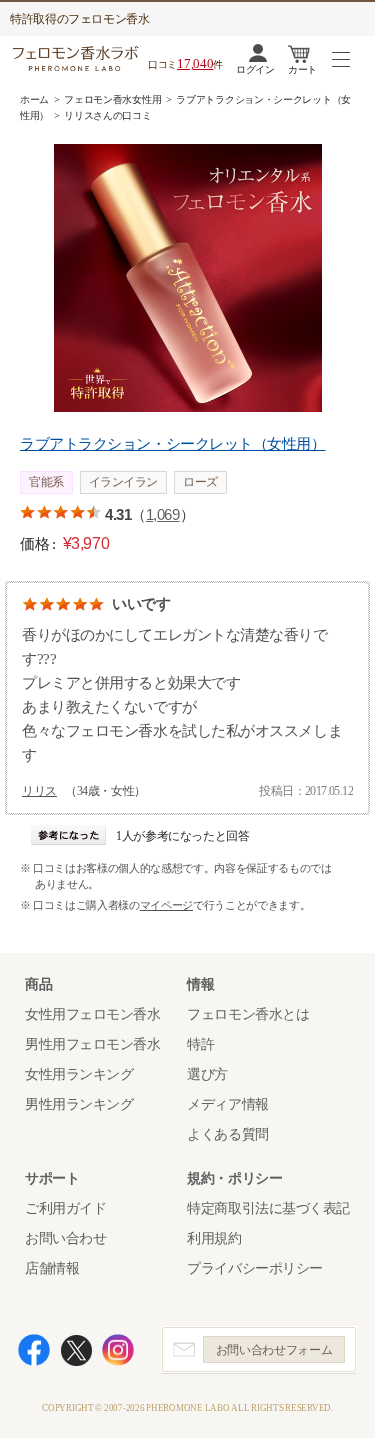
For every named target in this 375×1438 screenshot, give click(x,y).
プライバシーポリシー (255, 1268)
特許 (200, 1044)
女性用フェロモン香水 (93, 1014)
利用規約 (214, 1238)
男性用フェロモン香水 (93, 1044)
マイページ (166, 905)
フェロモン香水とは (248, 1014)
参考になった (68, 835)
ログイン (255, 69)
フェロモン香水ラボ (78, 58)
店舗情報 (52, 1268)
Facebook (34, 1350)
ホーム (34, 99)
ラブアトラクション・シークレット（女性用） (173, 444)
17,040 (195, 63)
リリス (39, 791)
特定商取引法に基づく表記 (268, 1208)
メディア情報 (227, 1104)
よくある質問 (227, 1134)
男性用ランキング (79, 1104)
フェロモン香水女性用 (112, 99)
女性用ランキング (79, 1074)
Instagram (118, 1350)
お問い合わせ (65, 1238)
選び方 (207, 1074)
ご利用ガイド (65, 1208)
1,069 (163, 514)
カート (302, 69)
